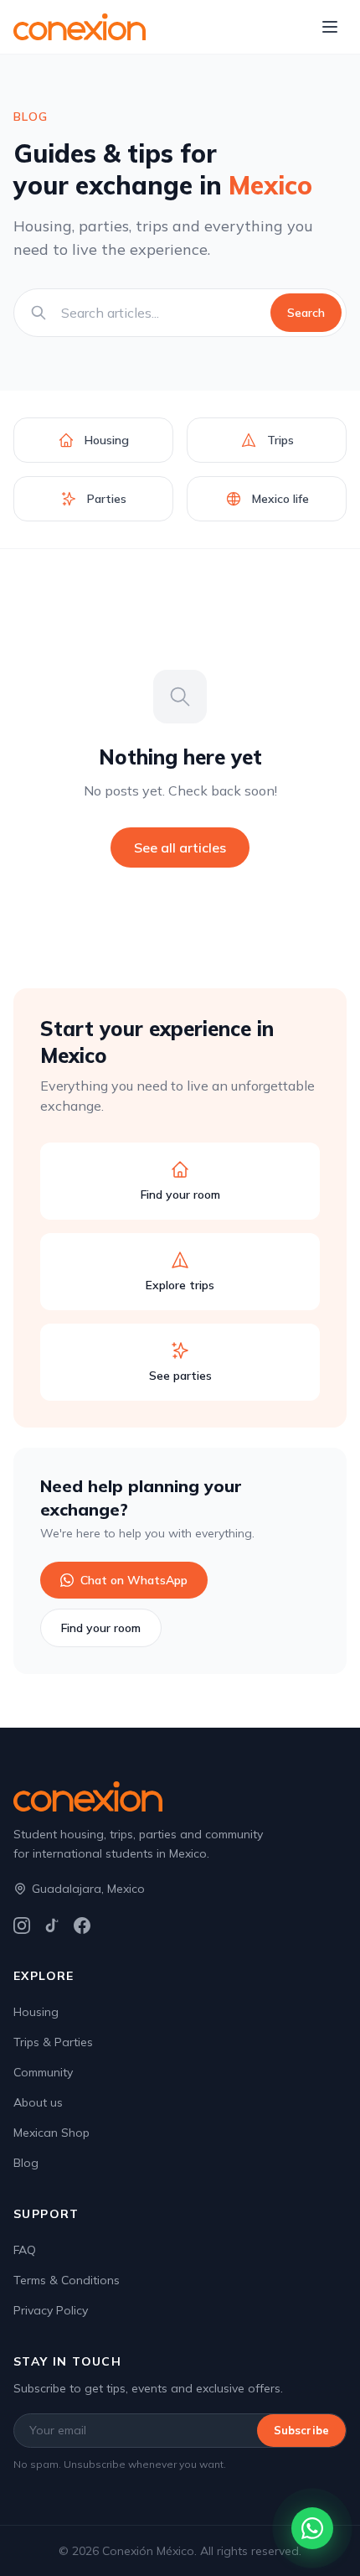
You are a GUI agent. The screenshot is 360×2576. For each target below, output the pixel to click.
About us (38, 2102)
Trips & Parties (53, 2042)
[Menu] (330, 27)
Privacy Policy (51, 2310)
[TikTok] (52, 1926)
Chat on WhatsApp (134, 1580)
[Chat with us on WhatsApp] (312, 2528)
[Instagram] (22, 1926)
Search (306, 313)
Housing (36, 2012)
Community (43, 2072)
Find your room (101, 1628)
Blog (26, 2163)
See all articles (180, 847)
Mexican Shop (51, 2133)
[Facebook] (82, 1926)
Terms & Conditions (67, 2280)
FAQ (25, 2250)
